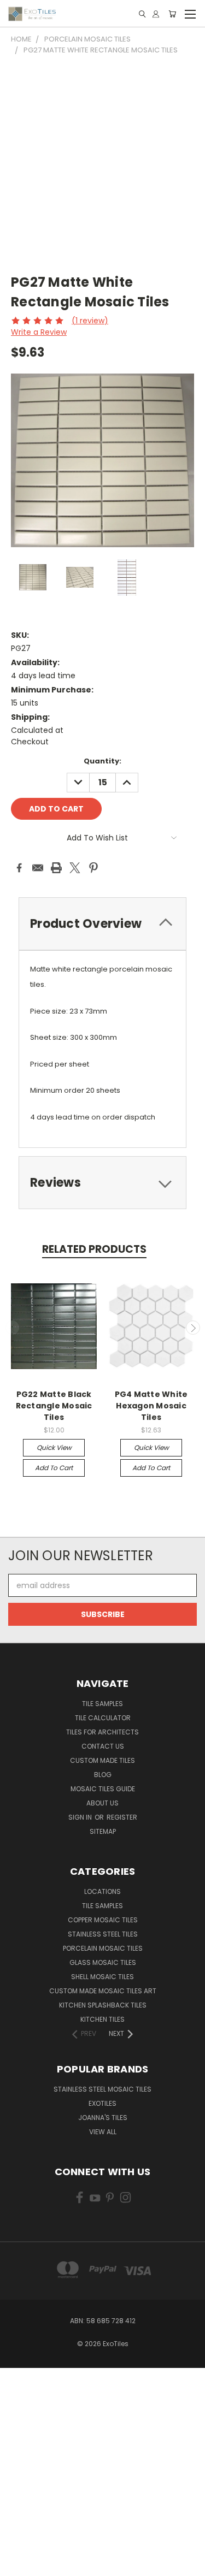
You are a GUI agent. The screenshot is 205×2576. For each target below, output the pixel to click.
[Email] (38, 868)
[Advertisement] (102, 163)
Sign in (81, 1817)
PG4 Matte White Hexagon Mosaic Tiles (151, 1406)
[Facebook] (19, 868)
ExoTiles (102, 2103)
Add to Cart (54, 1468)
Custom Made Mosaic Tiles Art (103, 1991)
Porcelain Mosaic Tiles (103, 1948)
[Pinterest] (93, 868)
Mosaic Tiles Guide (103, 1789)
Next (193, 1328)
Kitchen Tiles (102, 2019)
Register (122, 1817)
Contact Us (103, 1746)
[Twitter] (75, 868)
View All (103, 2132)
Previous (13, 1328)
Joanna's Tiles (103, 2118)
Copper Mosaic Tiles (103, 1920)
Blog (103, 1775)
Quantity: (102, 761)
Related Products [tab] (94, 1249)
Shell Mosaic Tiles (102, 1977)
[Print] (56, 868)
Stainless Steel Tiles (103, 1934)
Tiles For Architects (102, 1732)
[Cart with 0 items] (172, 14)
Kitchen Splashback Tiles (103, 2005)
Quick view (54, 1447)
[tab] (102, 1183)
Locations (102, 1891)
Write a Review (39, 332)
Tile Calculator (103, 1718)
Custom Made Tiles (102, 1760)
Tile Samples (102, 1704)
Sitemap (103, 1831)
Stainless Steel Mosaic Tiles (102, 2089)
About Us (102, 1803)
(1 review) (90, 321)
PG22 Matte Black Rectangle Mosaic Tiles (54, 1406)
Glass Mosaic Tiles (103, 1962)
